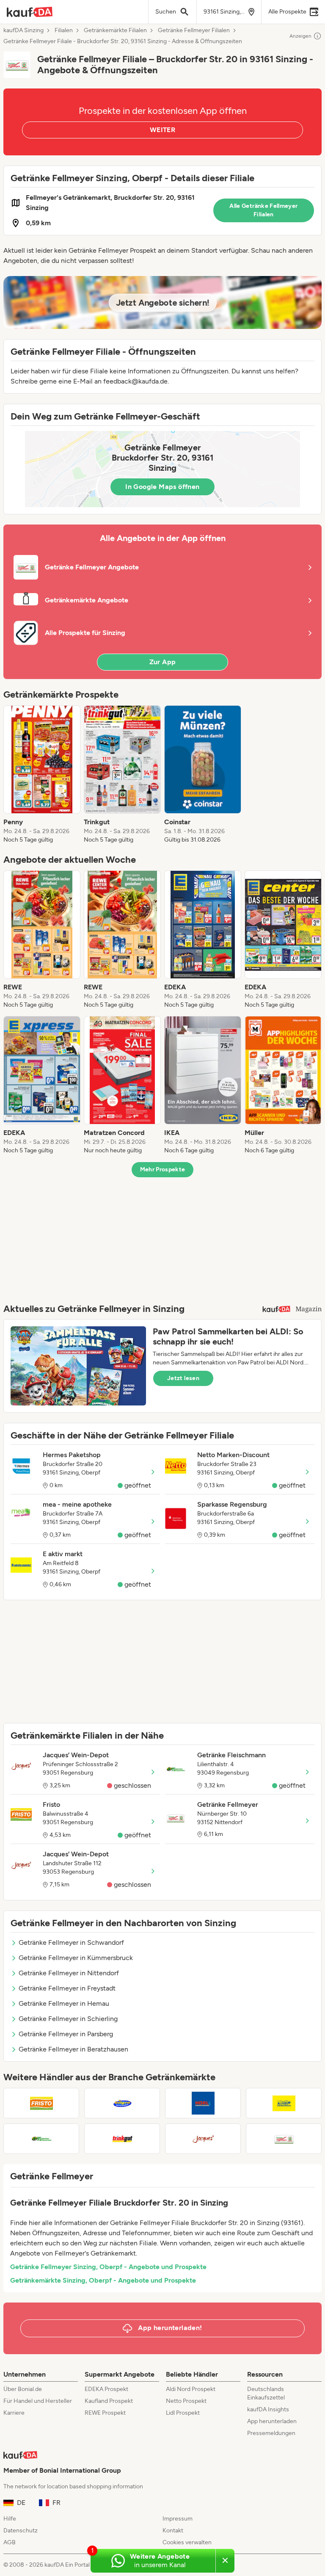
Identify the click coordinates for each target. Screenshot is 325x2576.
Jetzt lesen (183, 1378)
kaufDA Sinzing (23, 30)
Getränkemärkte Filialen (115, 30)
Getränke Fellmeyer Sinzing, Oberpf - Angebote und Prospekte (108, 2267)
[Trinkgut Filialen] (122, 2139)
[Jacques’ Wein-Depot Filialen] (203, 2139)
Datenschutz (21, 2530)
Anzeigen (300, 36)
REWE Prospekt (105, 2413)
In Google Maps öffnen (162, 487)
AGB (10, 2542)
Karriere (14, 2413)
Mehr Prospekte (163, 1169)
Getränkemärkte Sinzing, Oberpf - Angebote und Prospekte (103, 2280)
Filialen (64, 30)
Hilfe (10, 2519)
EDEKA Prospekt (106, 2389)
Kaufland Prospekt (109, 2401)
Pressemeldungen (271, 2433)
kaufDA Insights (268, 2409)
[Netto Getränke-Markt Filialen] (284, 2103)
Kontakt (173, 2530)
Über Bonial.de (23, 2389)
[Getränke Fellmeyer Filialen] (284, 2139)
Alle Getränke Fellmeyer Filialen (263, 210)
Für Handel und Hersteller (38, 2401)
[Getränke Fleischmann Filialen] (41, 2139)
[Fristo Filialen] (41, 2103)
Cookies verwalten (187, 2542)
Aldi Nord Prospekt (191, 2389)
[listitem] (42, 775)
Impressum (178, 2519)
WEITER (162, 130)
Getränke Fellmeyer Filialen (194, 30)
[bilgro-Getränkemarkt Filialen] (122, 2103)
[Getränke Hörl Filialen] (203, 2103)
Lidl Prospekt (183, 2413)
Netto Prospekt (186, 2401)
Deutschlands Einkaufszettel (266, 2393)
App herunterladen (272, 2421)
